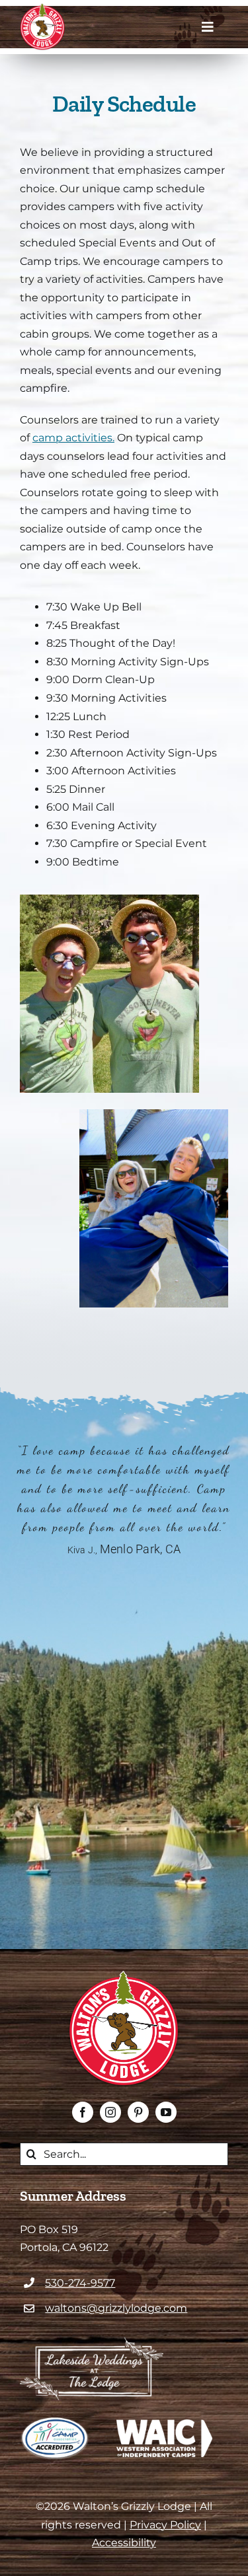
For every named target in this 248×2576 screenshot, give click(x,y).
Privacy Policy (165, 2525)
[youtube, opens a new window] (166, 2112)
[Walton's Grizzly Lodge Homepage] (43, 27)
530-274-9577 (80, 2283)
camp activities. (73, 438)
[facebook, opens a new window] (83, 2112)
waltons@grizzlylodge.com (116, 2308)
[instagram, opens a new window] (110, 2112)
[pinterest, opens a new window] (138, 2112)
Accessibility (124, 2543)
